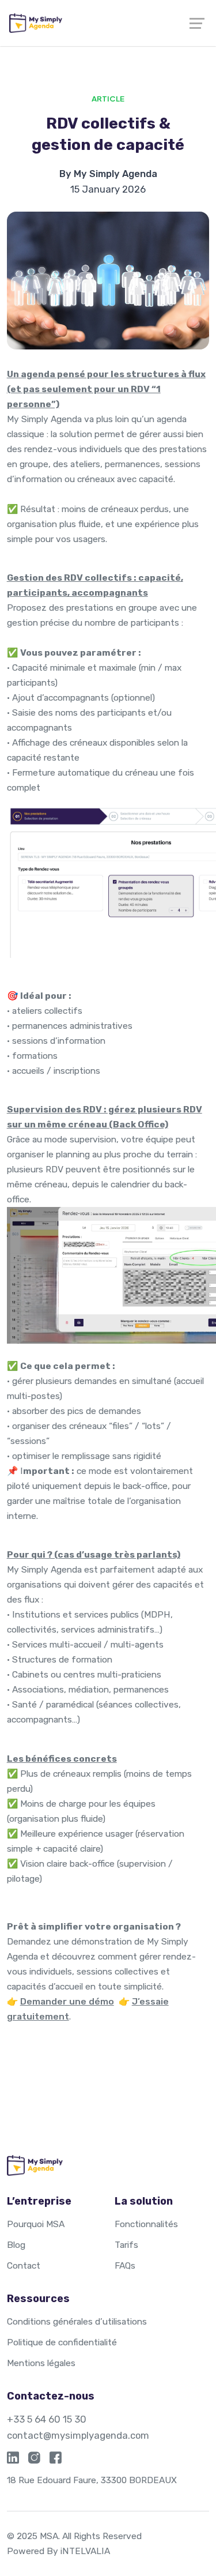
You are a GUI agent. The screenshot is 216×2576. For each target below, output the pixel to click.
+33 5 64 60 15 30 (47, 2419)
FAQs (125, 2265)
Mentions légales (41, 2363)
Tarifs (126, 2245)
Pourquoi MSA (36, 2224)
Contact (24, 2265)
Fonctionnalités (146, 2224)
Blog (16, 2245)
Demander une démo (67, 2001)
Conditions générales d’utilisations (77, 2321)
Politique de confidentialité (62, 2342)
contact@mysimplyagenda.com (78, 2435)
